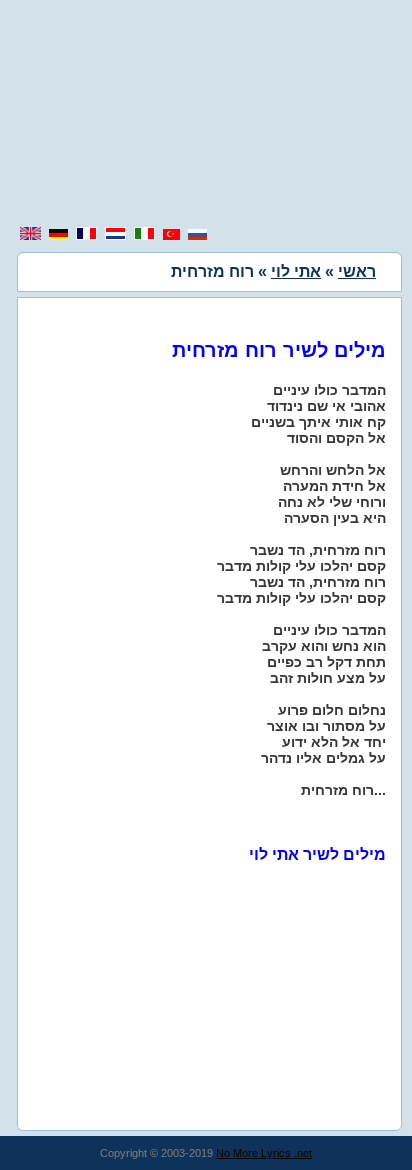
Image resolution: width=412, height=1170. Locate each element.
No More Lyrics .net (264, 1153)
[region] (206, 115)
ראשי (357, 271)
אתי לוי (296, 271)
